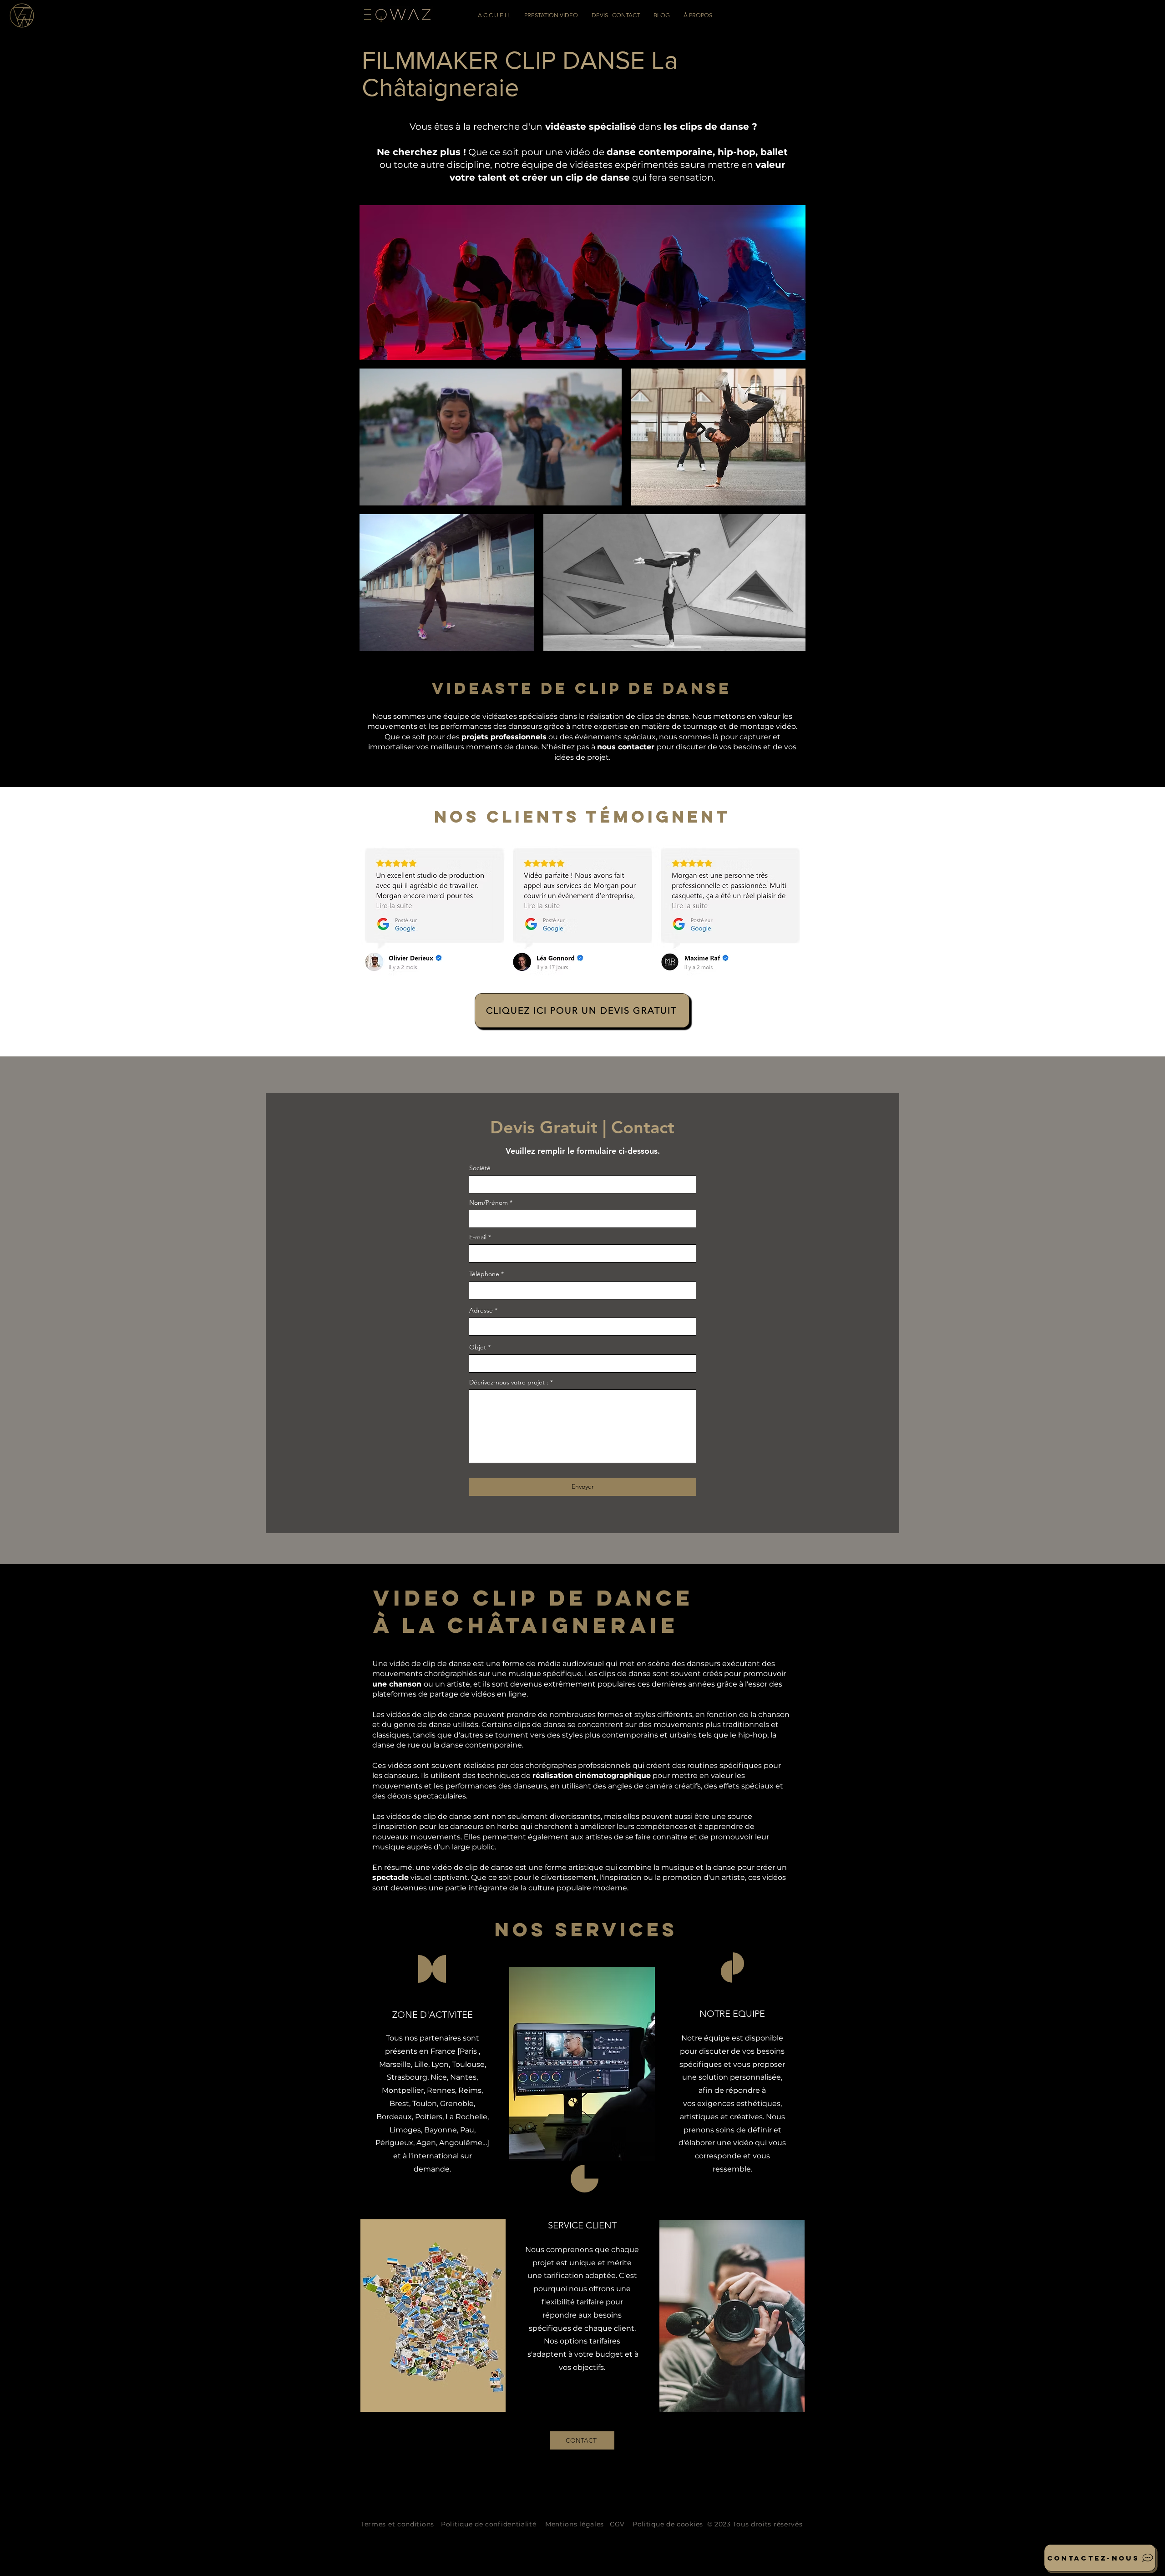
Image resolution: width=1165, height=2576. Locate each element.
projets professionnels (504, 737)
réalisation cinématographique (592, 1775)
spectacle (390, 1877)
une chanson (398, 1684)
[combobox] (582, 1327)
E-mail (478, 1237)
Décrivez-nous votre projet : (509, 1382)
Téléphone (484, 1274)
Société (480, 1168)
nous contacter (627, 747)
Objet (478, 1347)
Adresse (481, 1310)
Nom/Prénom (489, 1202)
